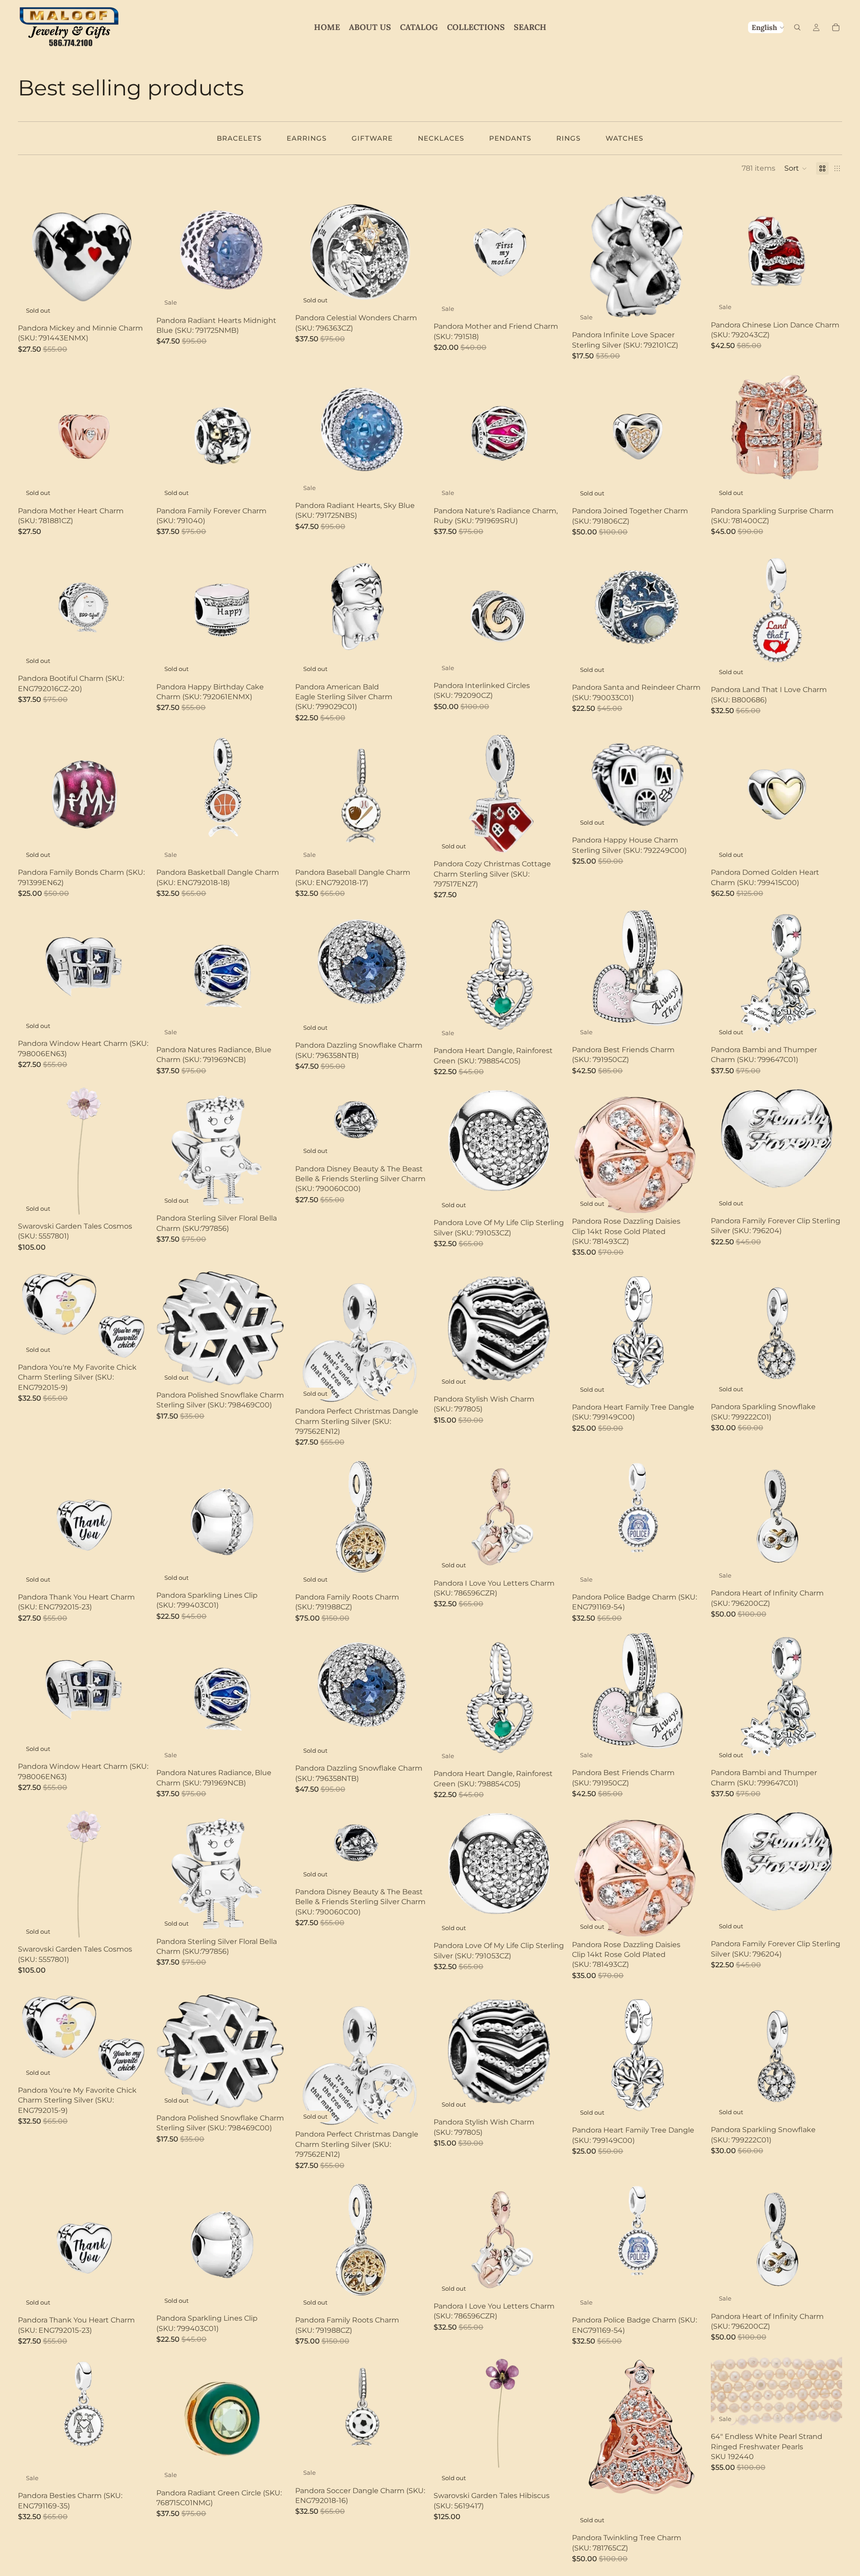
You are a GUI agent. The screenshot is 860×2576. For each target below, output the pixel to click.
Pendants (510, 138)
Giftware (372, 138)
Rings (568, 138)
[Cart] (836, 27)
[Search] (797, 27)
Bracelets (239, 138)
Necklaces (441, 138)
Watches (624, 138)
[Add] (274, 298)
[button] (796, 168)
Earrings (307, 138)
